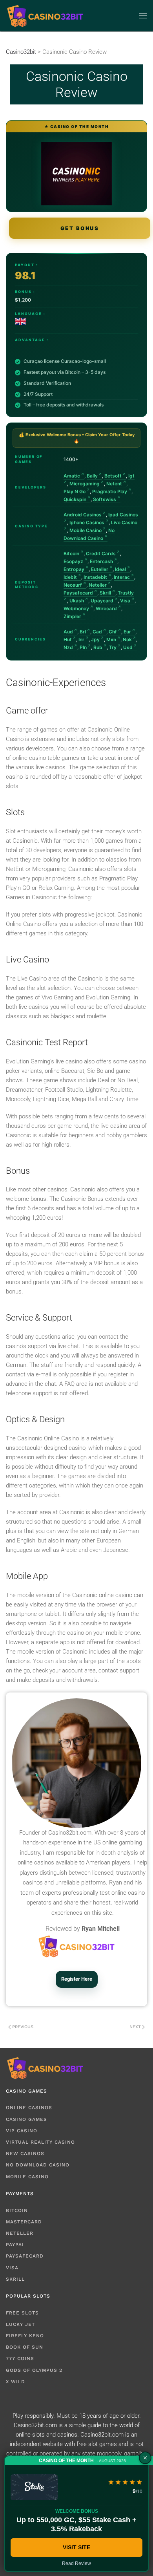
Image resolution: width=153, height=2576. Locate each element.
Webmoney (76, 608)
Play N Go (75, 491)
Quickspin (75, 499)
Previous (23, 2027)
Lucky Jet (20, 2324)
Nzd (68, 647)
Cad (97, 632)
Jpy (95, 639)
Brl (83, 632)
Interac (122, 577)
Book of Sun (25, 2347)
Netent (114, 484)
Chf (113, 632)
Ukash (77, 601)
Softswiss (105, 499)
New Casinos (25, 2153)
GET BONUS (80, 228)
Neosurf (73, 585)
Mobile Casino (86, 530)
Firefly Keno (25, 2336)
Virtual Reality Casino (40, 2142)
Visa (125, 601)
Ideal (120, 569)
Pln (83, 647)
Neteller (98, 585)
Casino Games (26, 2119)
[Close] (145, 2458)
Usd (128, 647)
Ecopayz (73, 561)
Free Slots (22, 2313)
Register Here (77, 1979)
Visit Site (76, 2547)
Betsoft (113, 476)
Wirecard (106, 608)
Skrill (105, 593)
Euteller (100, 569)
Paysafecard (78, 593)
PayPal (15, 2245)
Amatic (72, 476)
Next (135, 2027)
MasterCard (24, 2222)
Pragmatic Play (110, 491)
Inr (81, 639)
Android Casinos (83, 515)
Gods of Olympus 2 (34, 2370)
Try (113, 647)
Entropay (74, 569)
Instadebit (95, 577)
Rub (98, 647)
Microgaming (85, 484)
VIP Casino (22, 2131)
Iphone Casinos (87, 522)
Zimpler (72, 616)
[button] (143, 16)
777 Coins (20, 2358)
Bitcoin (71, 553)
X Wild (15, 2382)
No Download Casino (38, 2165)
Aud (68, 632)
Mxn (111, 639)
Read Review (76, 2563)
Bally (92, 476)
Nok (127, 639)
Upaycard (102, 601)
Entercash (101, 561)
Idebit (70, 577)
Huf (68, 639)
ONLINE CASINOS (29, 2108)
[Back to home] (45, 16)
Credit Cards (101, 553)
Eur (127, 632)
